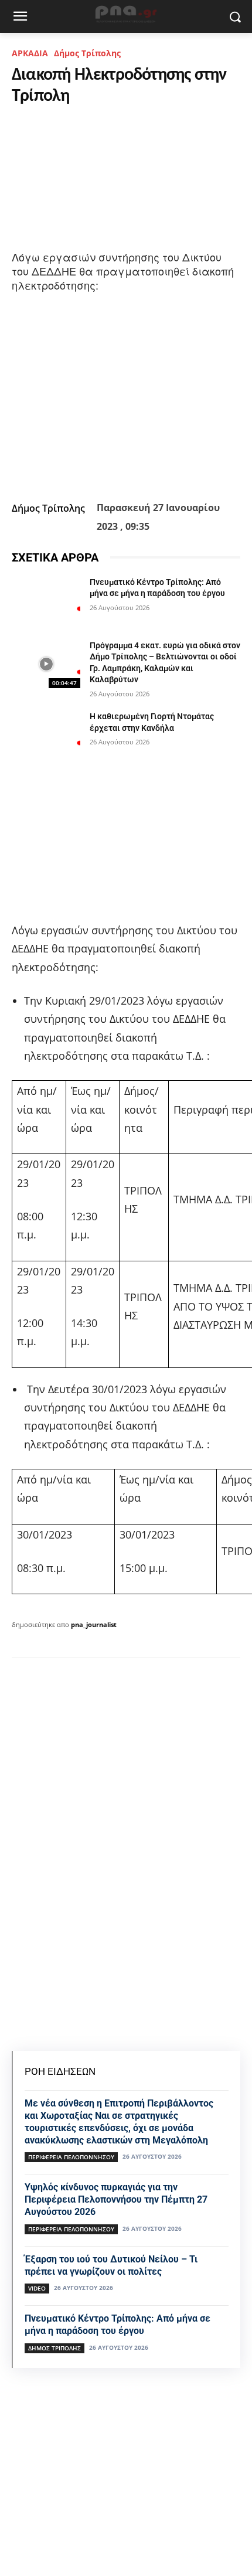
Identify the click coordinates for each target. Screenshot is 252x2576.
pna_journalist (94, 1624)
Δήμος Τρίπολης (87, 53)
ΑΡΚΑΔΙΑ (30, 53)
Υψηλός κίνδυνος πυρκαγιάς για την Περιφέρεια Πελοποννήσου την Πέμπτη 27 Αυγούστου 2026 (116, 2199)
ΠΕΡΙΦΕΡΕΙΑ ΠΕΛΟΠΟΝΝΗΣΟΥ (71, 2157)
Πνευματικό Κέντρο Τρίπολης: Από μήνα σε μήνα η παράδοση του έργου (118, 2325)
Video (37, 2288)
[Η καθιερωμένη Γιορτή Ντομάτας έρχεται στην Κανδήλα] (46, 735)
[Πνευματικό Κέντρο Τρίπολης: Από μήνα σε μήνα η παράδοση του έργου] (46, 601)
